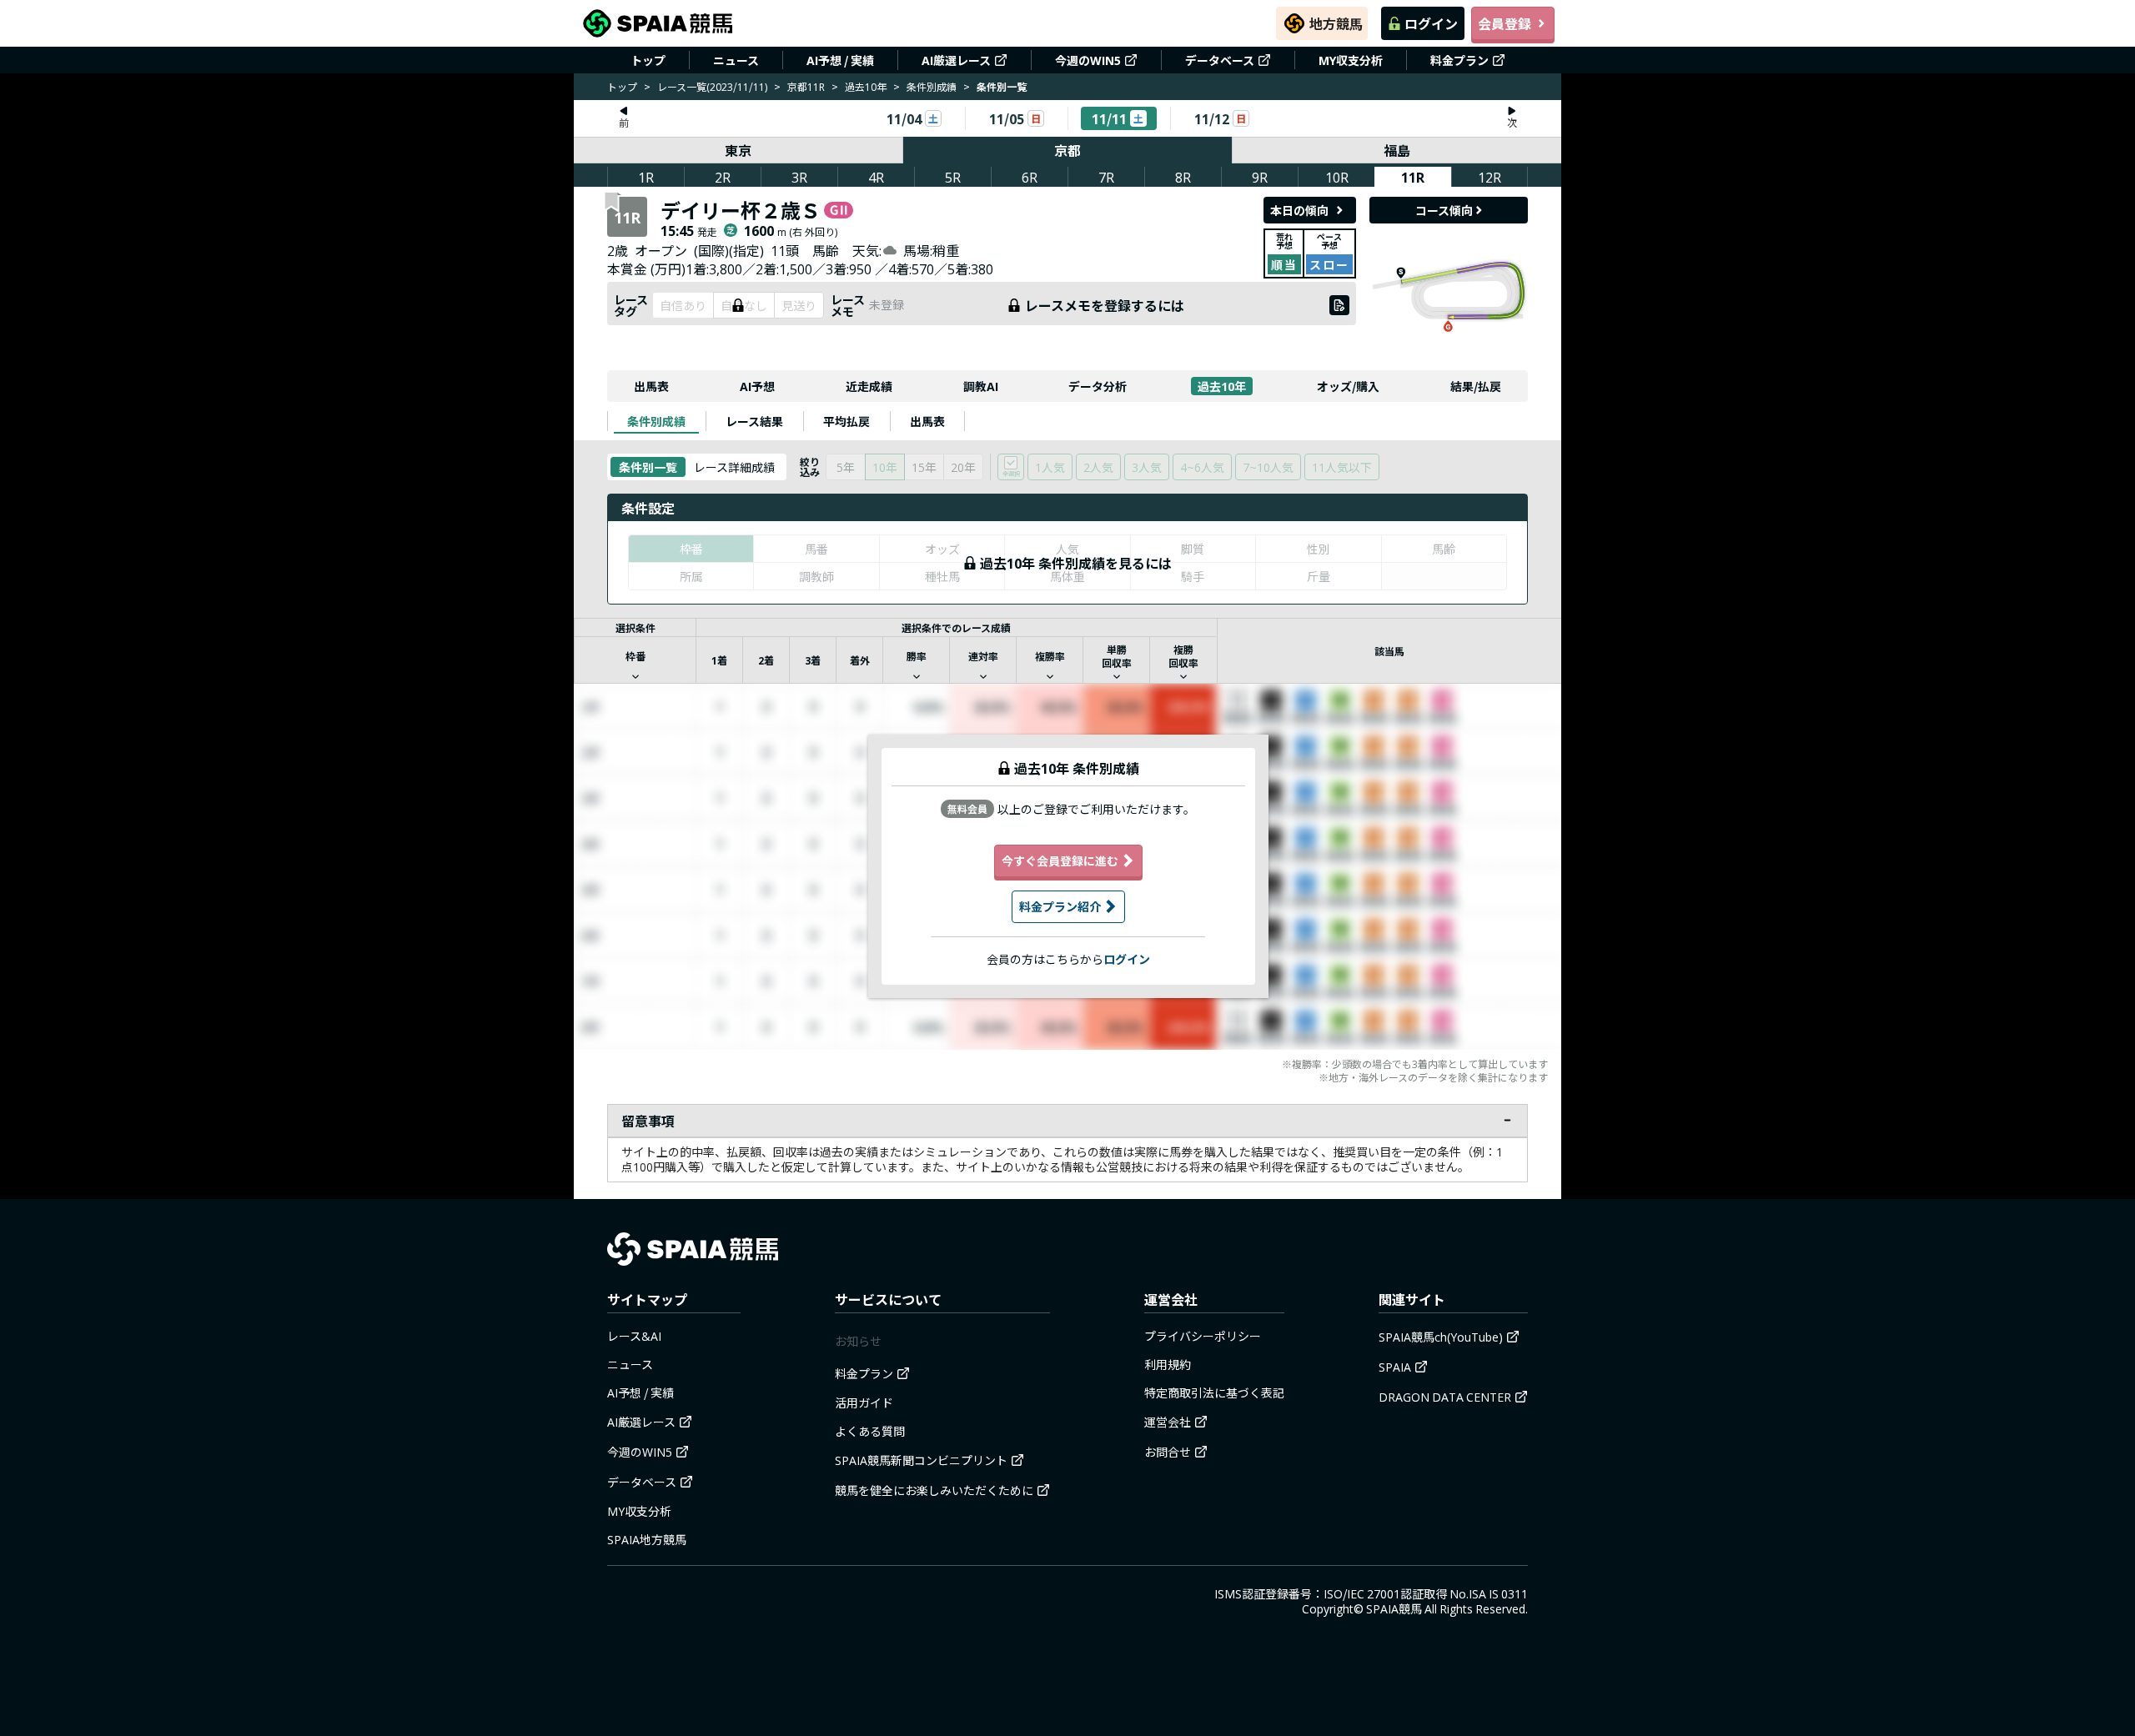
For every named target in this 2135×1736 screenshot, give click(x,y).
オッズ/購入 (1348, 386)
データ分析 (1098, 386)
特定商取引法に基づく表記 (1214, 1392)
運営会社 (1168, 1422)
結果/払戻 (1476, 386)
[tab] (656, 421)
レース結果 (754, 421)
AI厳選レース (956, 60)
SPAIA (1395, 1367)
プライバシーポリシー (1203, 1336)
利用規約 (1168, 1364)
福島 (1397, 150)
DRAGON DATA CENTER (1445, 1397)
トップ (648, 60)
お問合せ (1168, 1452)
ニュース (736, 60)
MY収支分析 (1351, 60)
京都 (1067, 150)
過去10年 (866, 86)
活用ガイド (864, 1402)
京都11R (806, 86)
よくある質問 (870, 1431)
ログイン (1431, 23)
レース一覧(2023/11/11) (712, 86)
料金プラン (1459, 60)
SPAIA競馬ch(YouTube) (1441, 1337)
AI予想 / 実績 (840, 60)
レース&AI (634, 1336)
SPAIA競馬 (1394, 1608)
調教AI (981, 386)
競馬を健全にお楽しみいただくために (934, 1490)
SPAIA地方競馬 (647, 1539)
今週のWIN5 (1088, 60)
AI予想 (757, 386)
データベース (1220, 60)
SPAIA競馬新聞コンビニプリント (921, 1460)
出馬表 (651, 386)
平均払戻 (846, 421)
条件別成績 (932, 86)
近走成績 (869, 386)
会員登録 (1505, 23)
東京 (738, 150)
